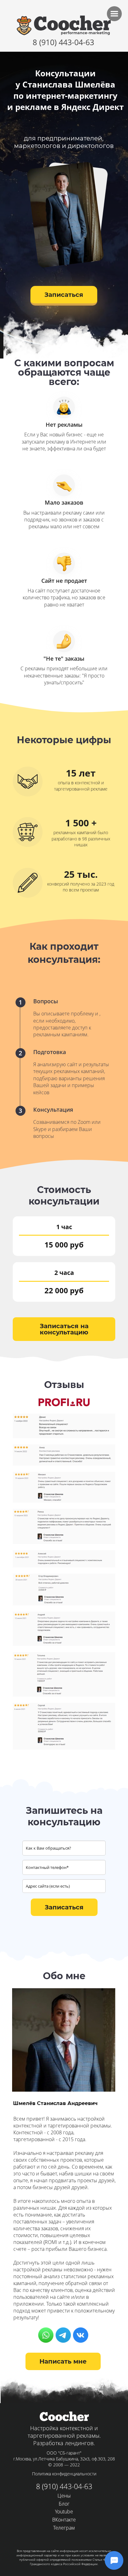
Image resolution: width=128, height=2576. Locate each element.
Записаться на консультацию (64, 1329)
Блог (64, 2504)
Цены (64, 2496)
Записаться (64, 295)
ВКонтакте (64, 2520)
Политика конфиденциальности (64, 2474)
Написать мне (63, 2361)
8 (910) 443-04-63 (63, 42)
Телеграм (64, 2528)
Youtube (64, 2512)
